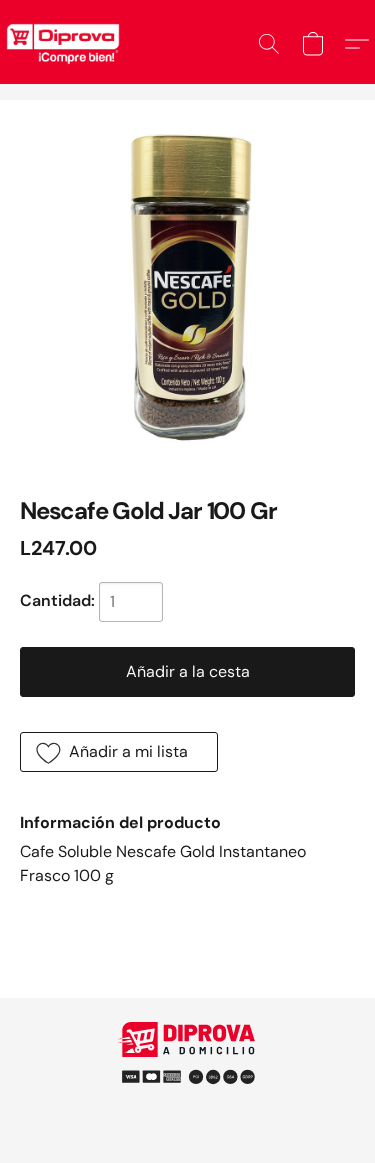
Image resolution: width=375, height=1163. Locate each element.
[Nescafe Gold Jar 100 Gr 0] (187, 287)
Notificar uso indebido (188, 1068)
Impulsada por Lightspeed (187, 1102)
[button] (269, 44)
